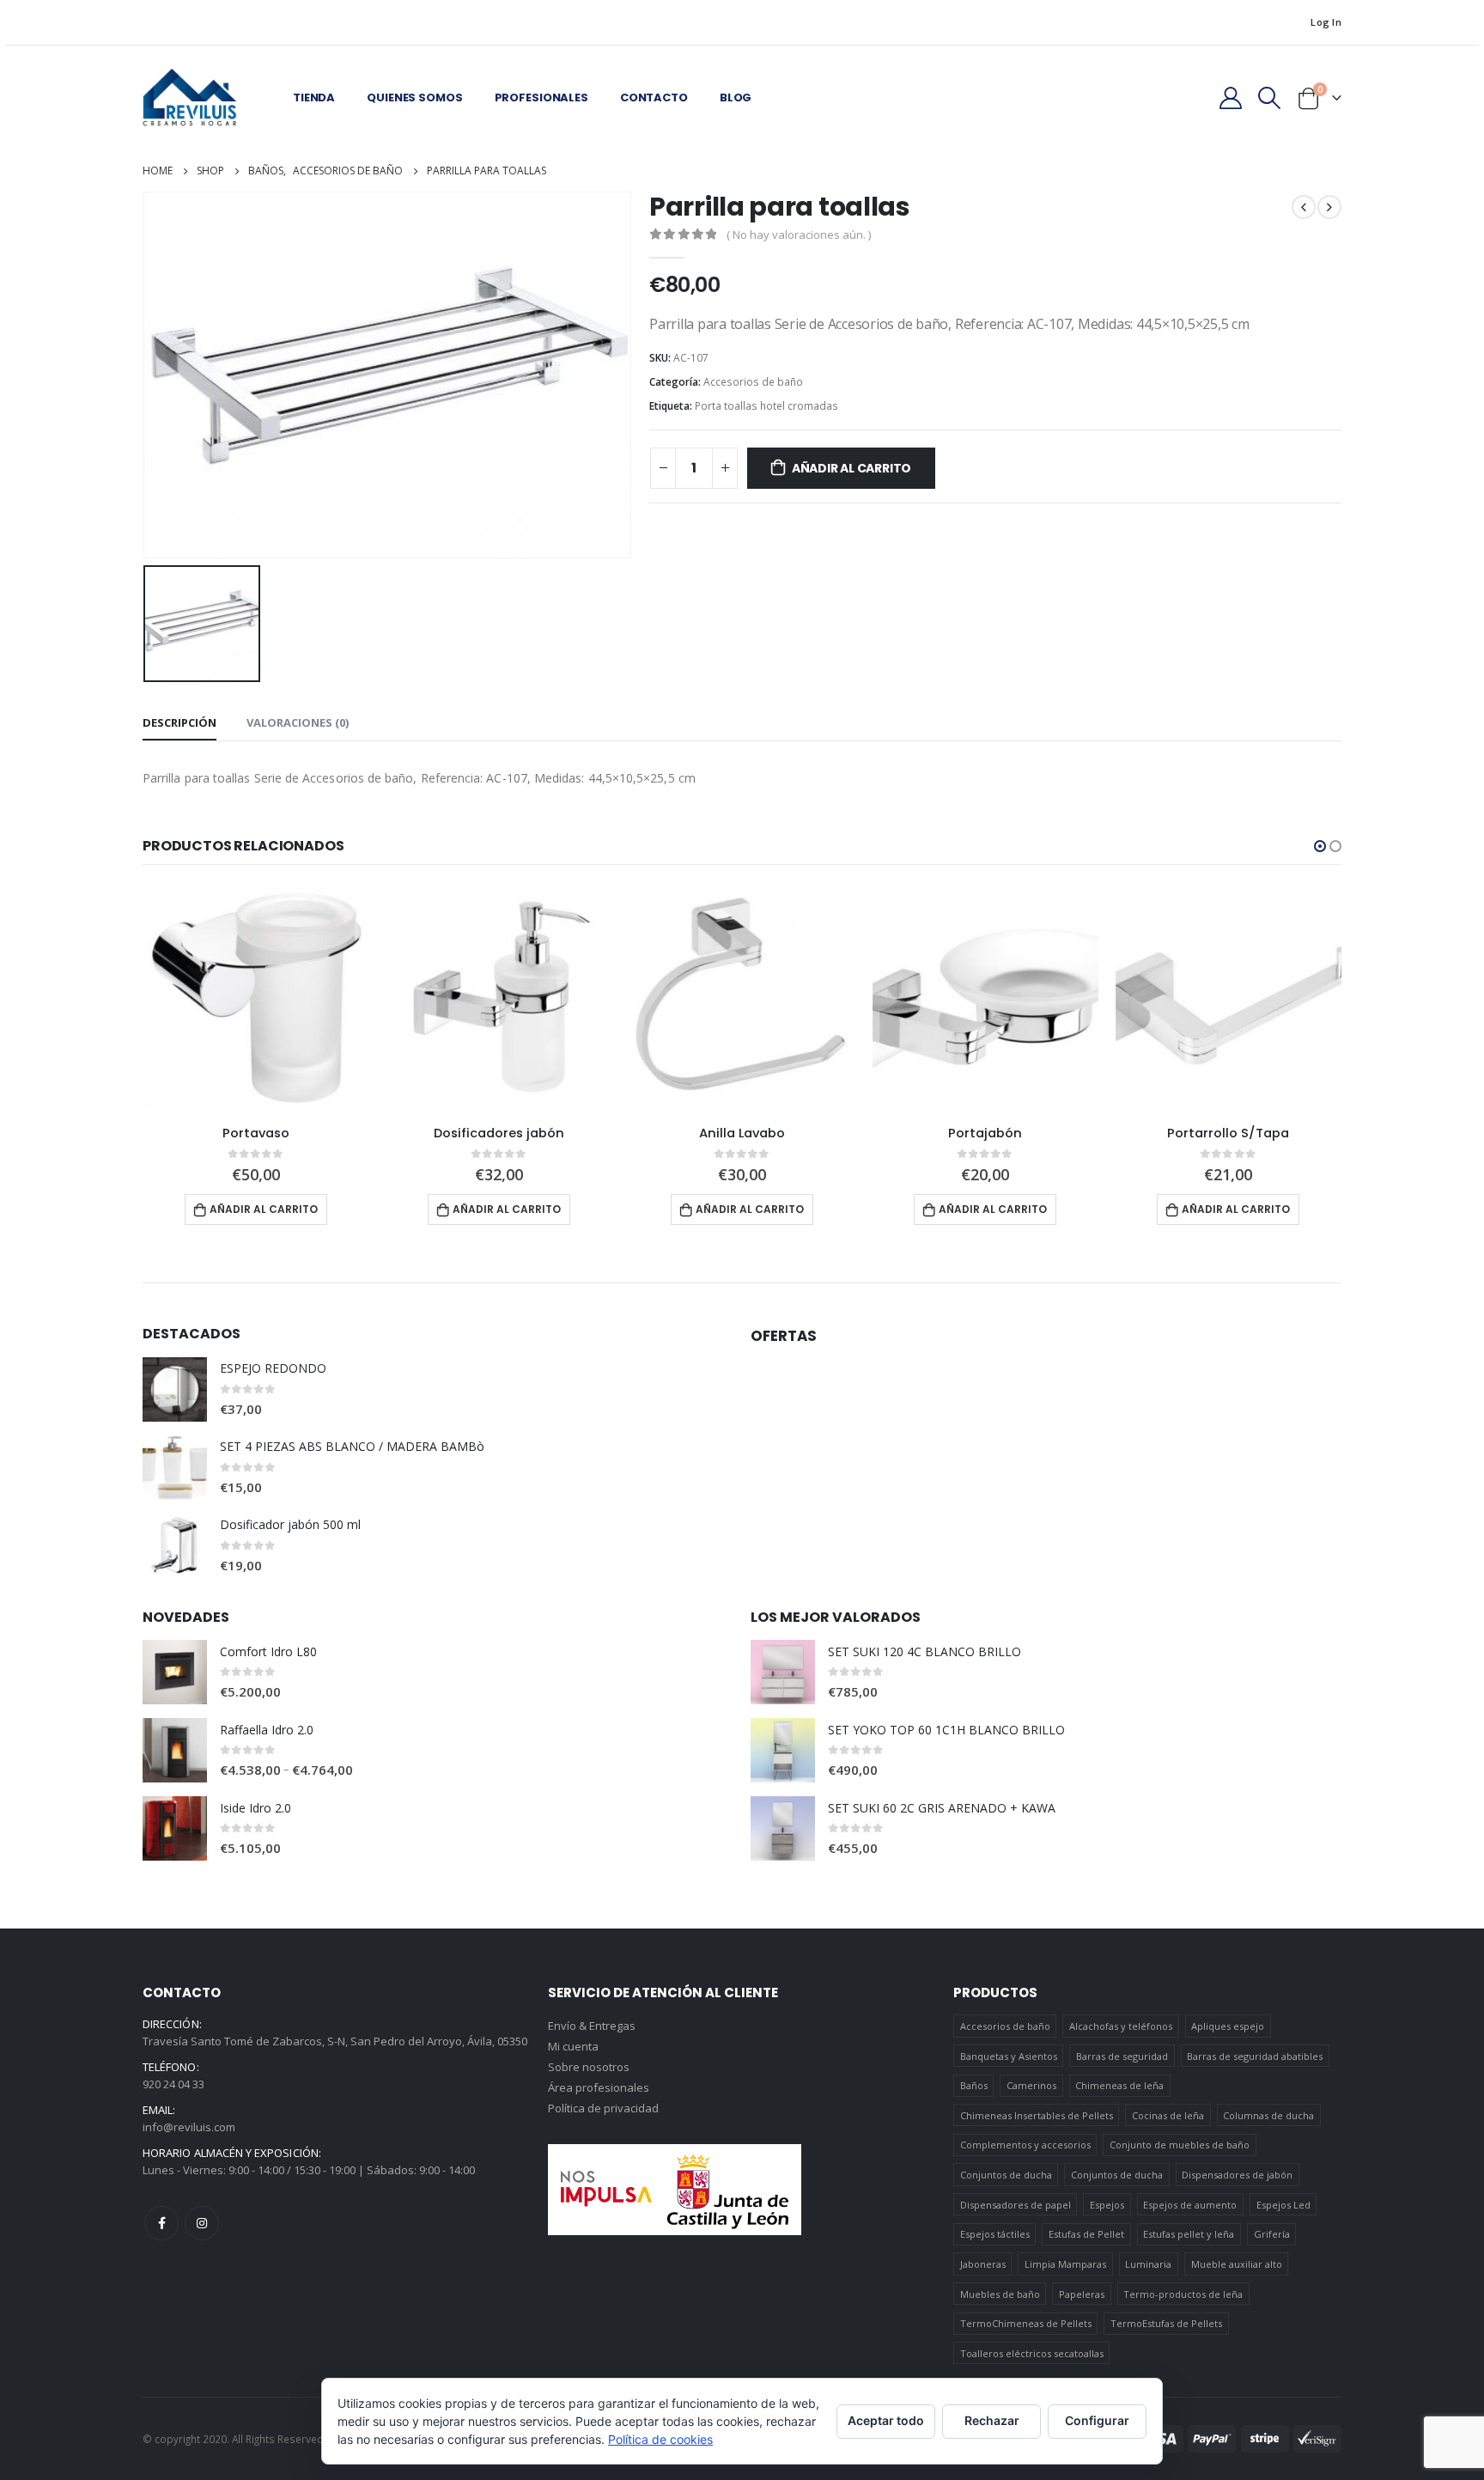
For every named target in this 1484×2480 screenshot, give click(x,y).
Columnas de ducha (1268, 2115)
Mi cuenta (573, 2046)
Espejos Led (1283, 2205)
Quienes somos (414, 97)
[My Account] (1230, 98)
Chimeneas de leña (1119, 2085)
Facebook (161, 2223)
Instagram (202, 2223)
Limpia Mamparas (1065, 2264)
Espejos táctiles (995, 2234)
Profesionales (541, 97)
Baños (974, 2085)
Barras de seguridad (1122, 2056)
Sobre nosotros (589, 2067)
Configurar (1097, 2420)
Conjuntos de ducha (1006, 2175)
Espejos (1107, 2205)
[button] (1320, 846)
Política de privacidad (603, 2108)
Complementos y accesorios (1025, 2145)
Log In (1326, 22)
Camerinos (1031, 2085)
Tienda (314, 97)
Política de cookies (660, 2439)
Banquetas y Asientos (1009, 2056)
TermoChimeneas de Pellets (1026, 2323)
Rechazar (992, 2420)
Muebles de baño (1000, 2294)
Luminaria (1148, 2264)
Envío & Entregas (592, 2026)
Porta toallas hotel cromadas (766, 406)
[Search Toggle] (1270, 98)
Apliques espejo (1228, 2026)
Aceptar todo (886, 2420)
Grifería (1272, 2234)
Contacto (654, 97)
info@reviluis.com (189, 2127)
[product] (255, 999)
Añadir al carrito (851, 468)
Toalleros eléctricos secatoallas (1032, 2353)
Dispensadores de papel (1016, 2205)
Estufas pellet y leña (1189, 2234)
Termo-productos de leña (1183, 2294)
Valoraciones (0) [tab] (298, 722)
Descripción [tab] (179, 722)
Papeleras (1082, 2294)
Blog (736, 97)
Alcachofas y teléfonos (1121, 2026)
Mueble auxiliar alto (1237, 2264)
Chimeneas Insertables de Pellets (1037, 2115)
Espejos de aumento (1190, 2205)
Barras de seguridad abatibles (1255, 2056)
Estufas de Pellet (1086, 2234)
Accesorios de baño (753, 382)
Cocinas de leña (1168, 2115)
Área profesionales (599, 2087)
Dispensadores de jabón (1237, 2175)
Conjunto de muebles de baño (1180, 2145)
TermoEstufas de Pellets (1166, 2323)
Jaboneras (983, 2264)
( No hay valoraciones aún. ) (799, 235)
